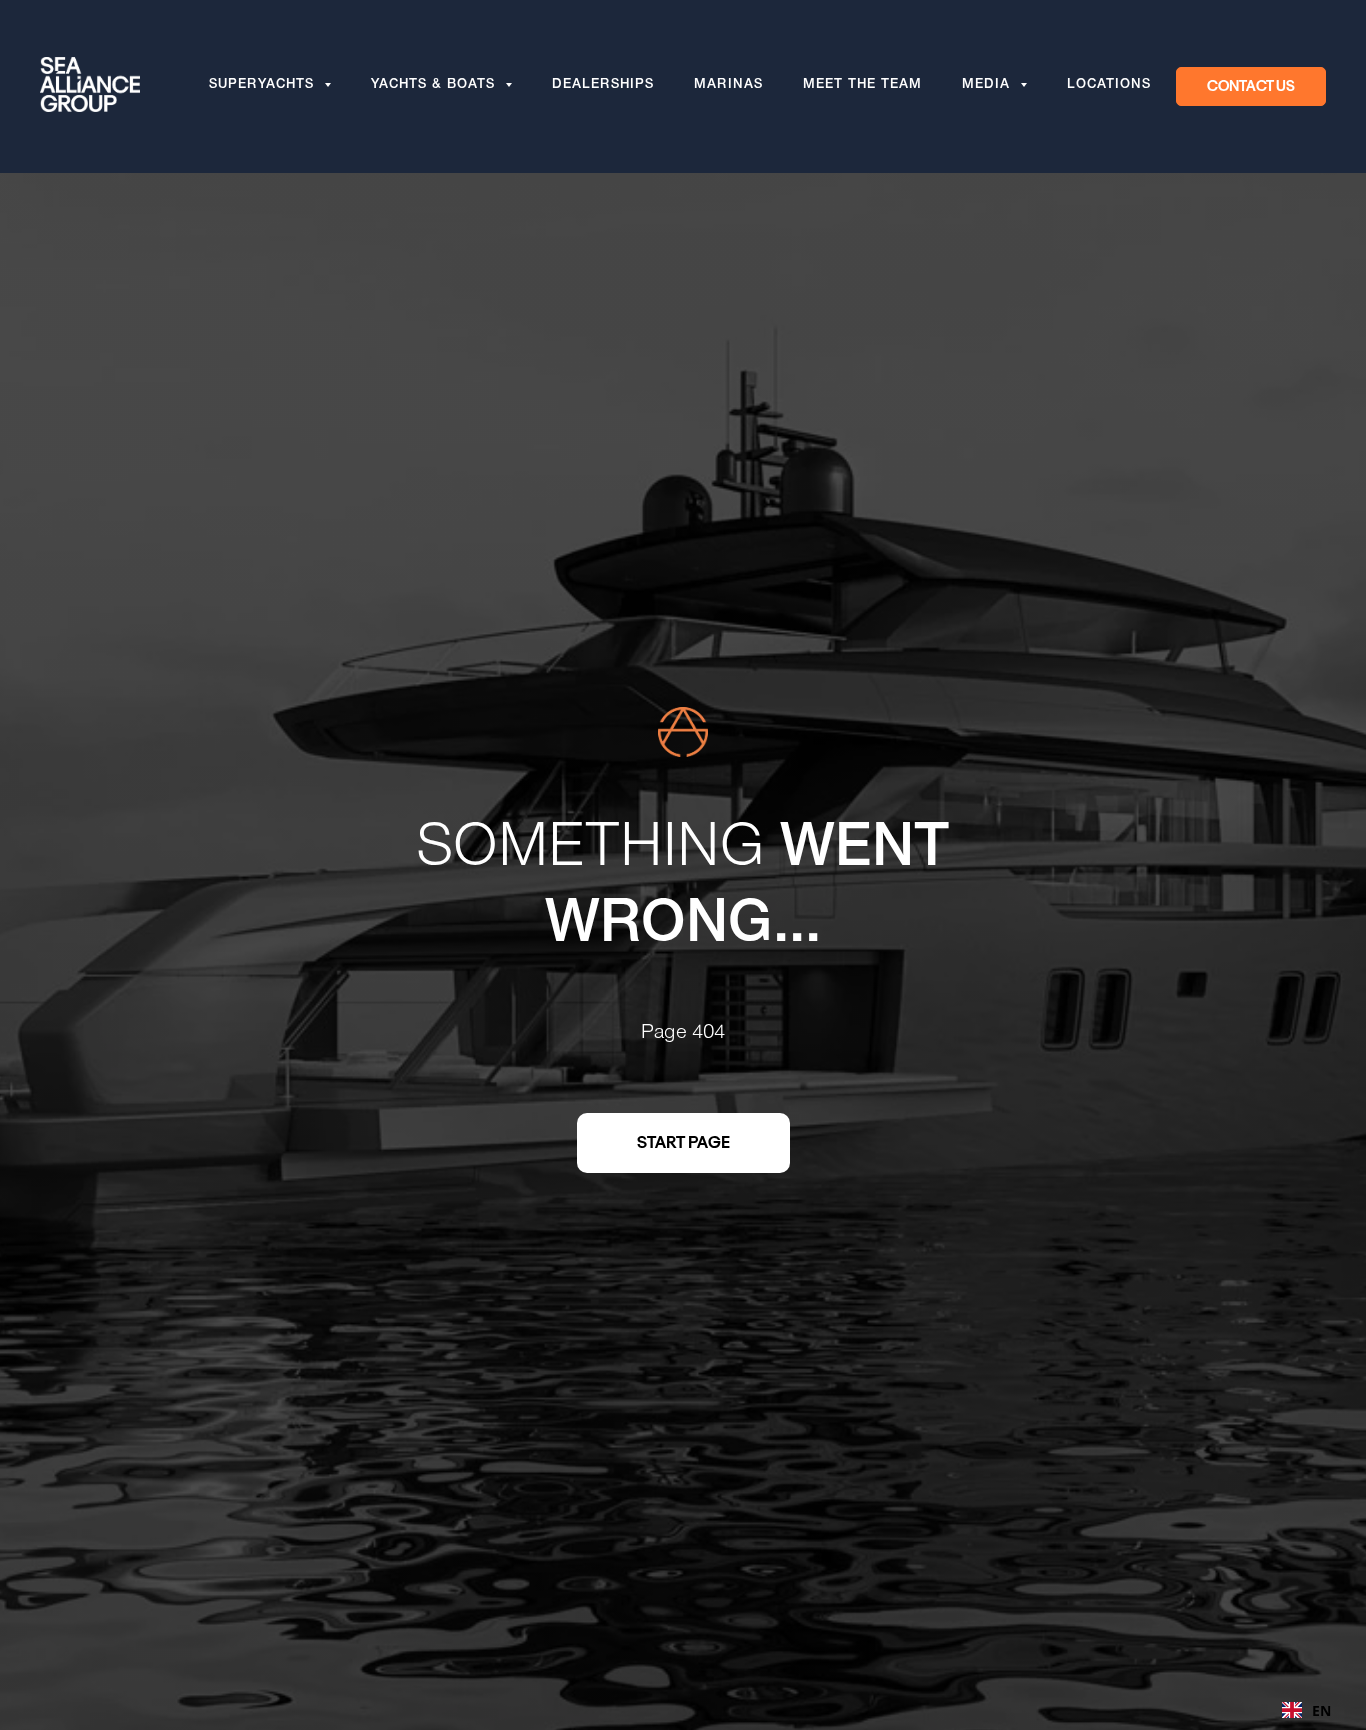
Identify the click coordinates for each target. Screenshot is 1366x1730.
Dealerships (603, 86)
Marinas (728, 86)
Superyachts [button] (264, 86)
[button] (1251, 87)
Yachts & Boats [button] (435, 86)
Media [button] (988, 86)
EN (1321, 1710)
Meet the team (862, 86)
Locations (1109, 86)
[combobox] (1306, 1710)
